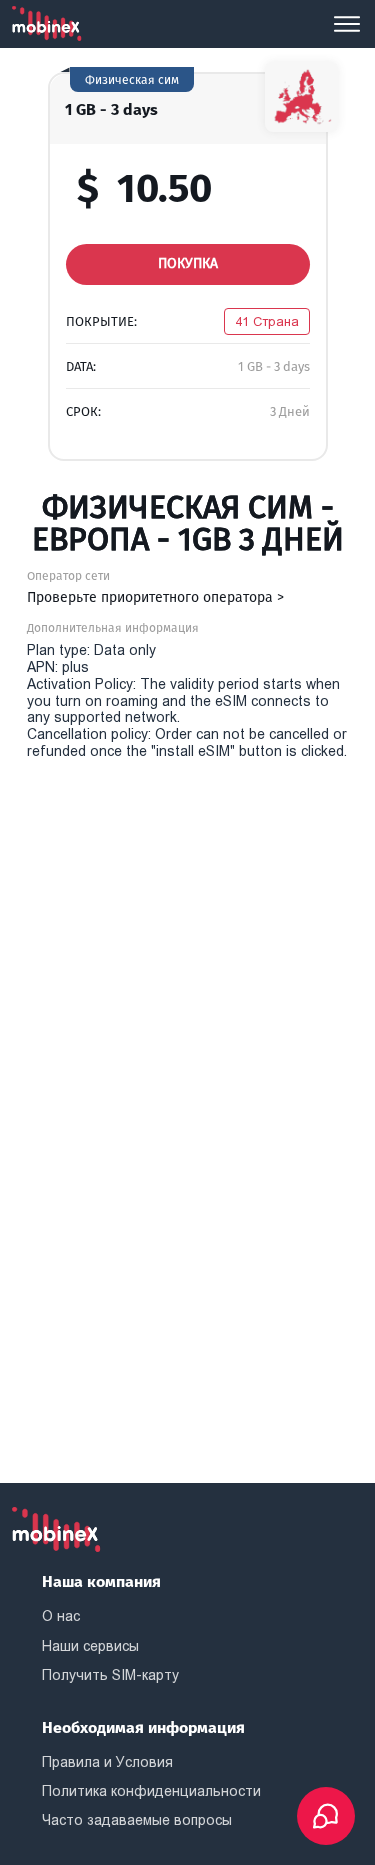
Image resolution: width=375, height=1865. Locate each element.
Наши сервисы (90, 1646)
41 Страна (267, 321)
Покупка (188, 263)
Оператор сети (68, 576)
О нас (61, 1616)
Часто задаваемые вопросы (137, 1820)
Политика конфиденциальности (151, 1791)
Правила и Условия (107, 1762)
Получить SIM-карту (110, 1675)
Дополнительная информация (113, 628)
